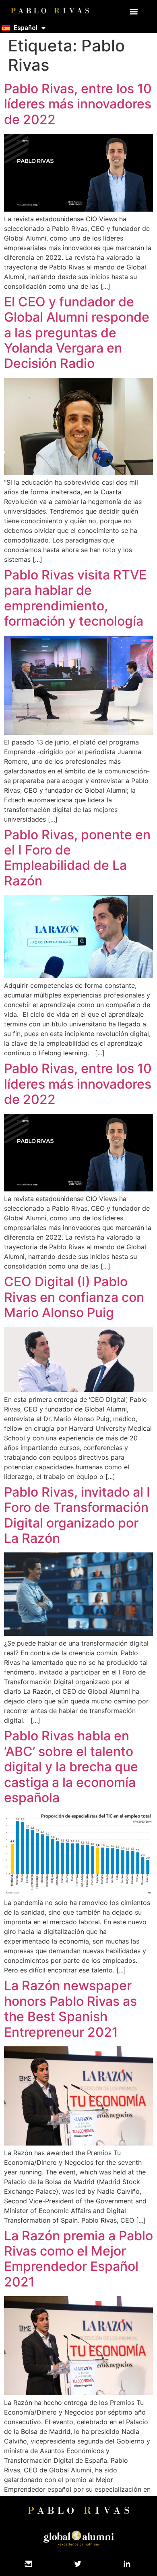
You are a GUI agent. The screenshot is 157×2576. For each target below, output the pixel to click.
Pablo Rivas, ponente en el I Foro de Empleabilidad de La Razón (77, 858)
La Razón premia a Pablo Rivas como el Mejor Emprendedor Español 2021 (78, 2259)
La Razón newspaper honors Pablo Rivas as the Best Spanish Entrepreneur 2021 (70, 2009)
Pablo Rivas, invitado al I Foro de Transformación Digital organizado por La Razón (77, 1515)
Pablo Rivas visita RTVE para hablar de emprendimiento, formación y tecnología (75, 598)
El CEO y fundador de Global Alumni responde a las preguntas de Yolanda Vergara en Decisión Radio (77, 333)
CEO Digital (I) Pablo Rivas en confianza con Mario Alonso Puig (74, 1297)
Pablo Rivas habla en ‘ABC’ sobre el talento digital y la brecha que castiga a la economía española (71, 1767)
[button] (133, 11)
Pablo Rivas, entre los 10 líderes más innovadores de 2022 (78, 104)
